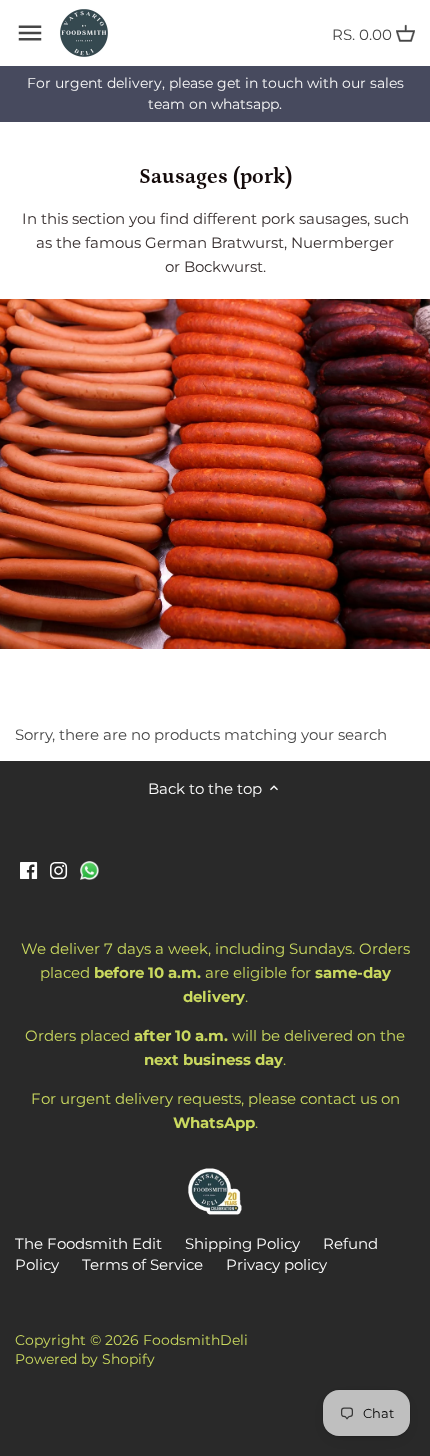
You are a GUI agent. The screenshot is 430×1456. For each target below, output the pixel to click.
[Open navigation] (30, 33)
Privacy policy (276, 1264)
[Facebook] (28, 868)
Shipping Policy (242, 1243)
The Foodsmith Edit (88, 1243)
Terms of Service (142, 1264)
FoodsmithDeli (195, 1340)
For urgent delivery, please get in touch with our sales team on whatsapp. (215, 93)
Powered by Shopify (85, 1359)
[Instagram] (58, 868)
